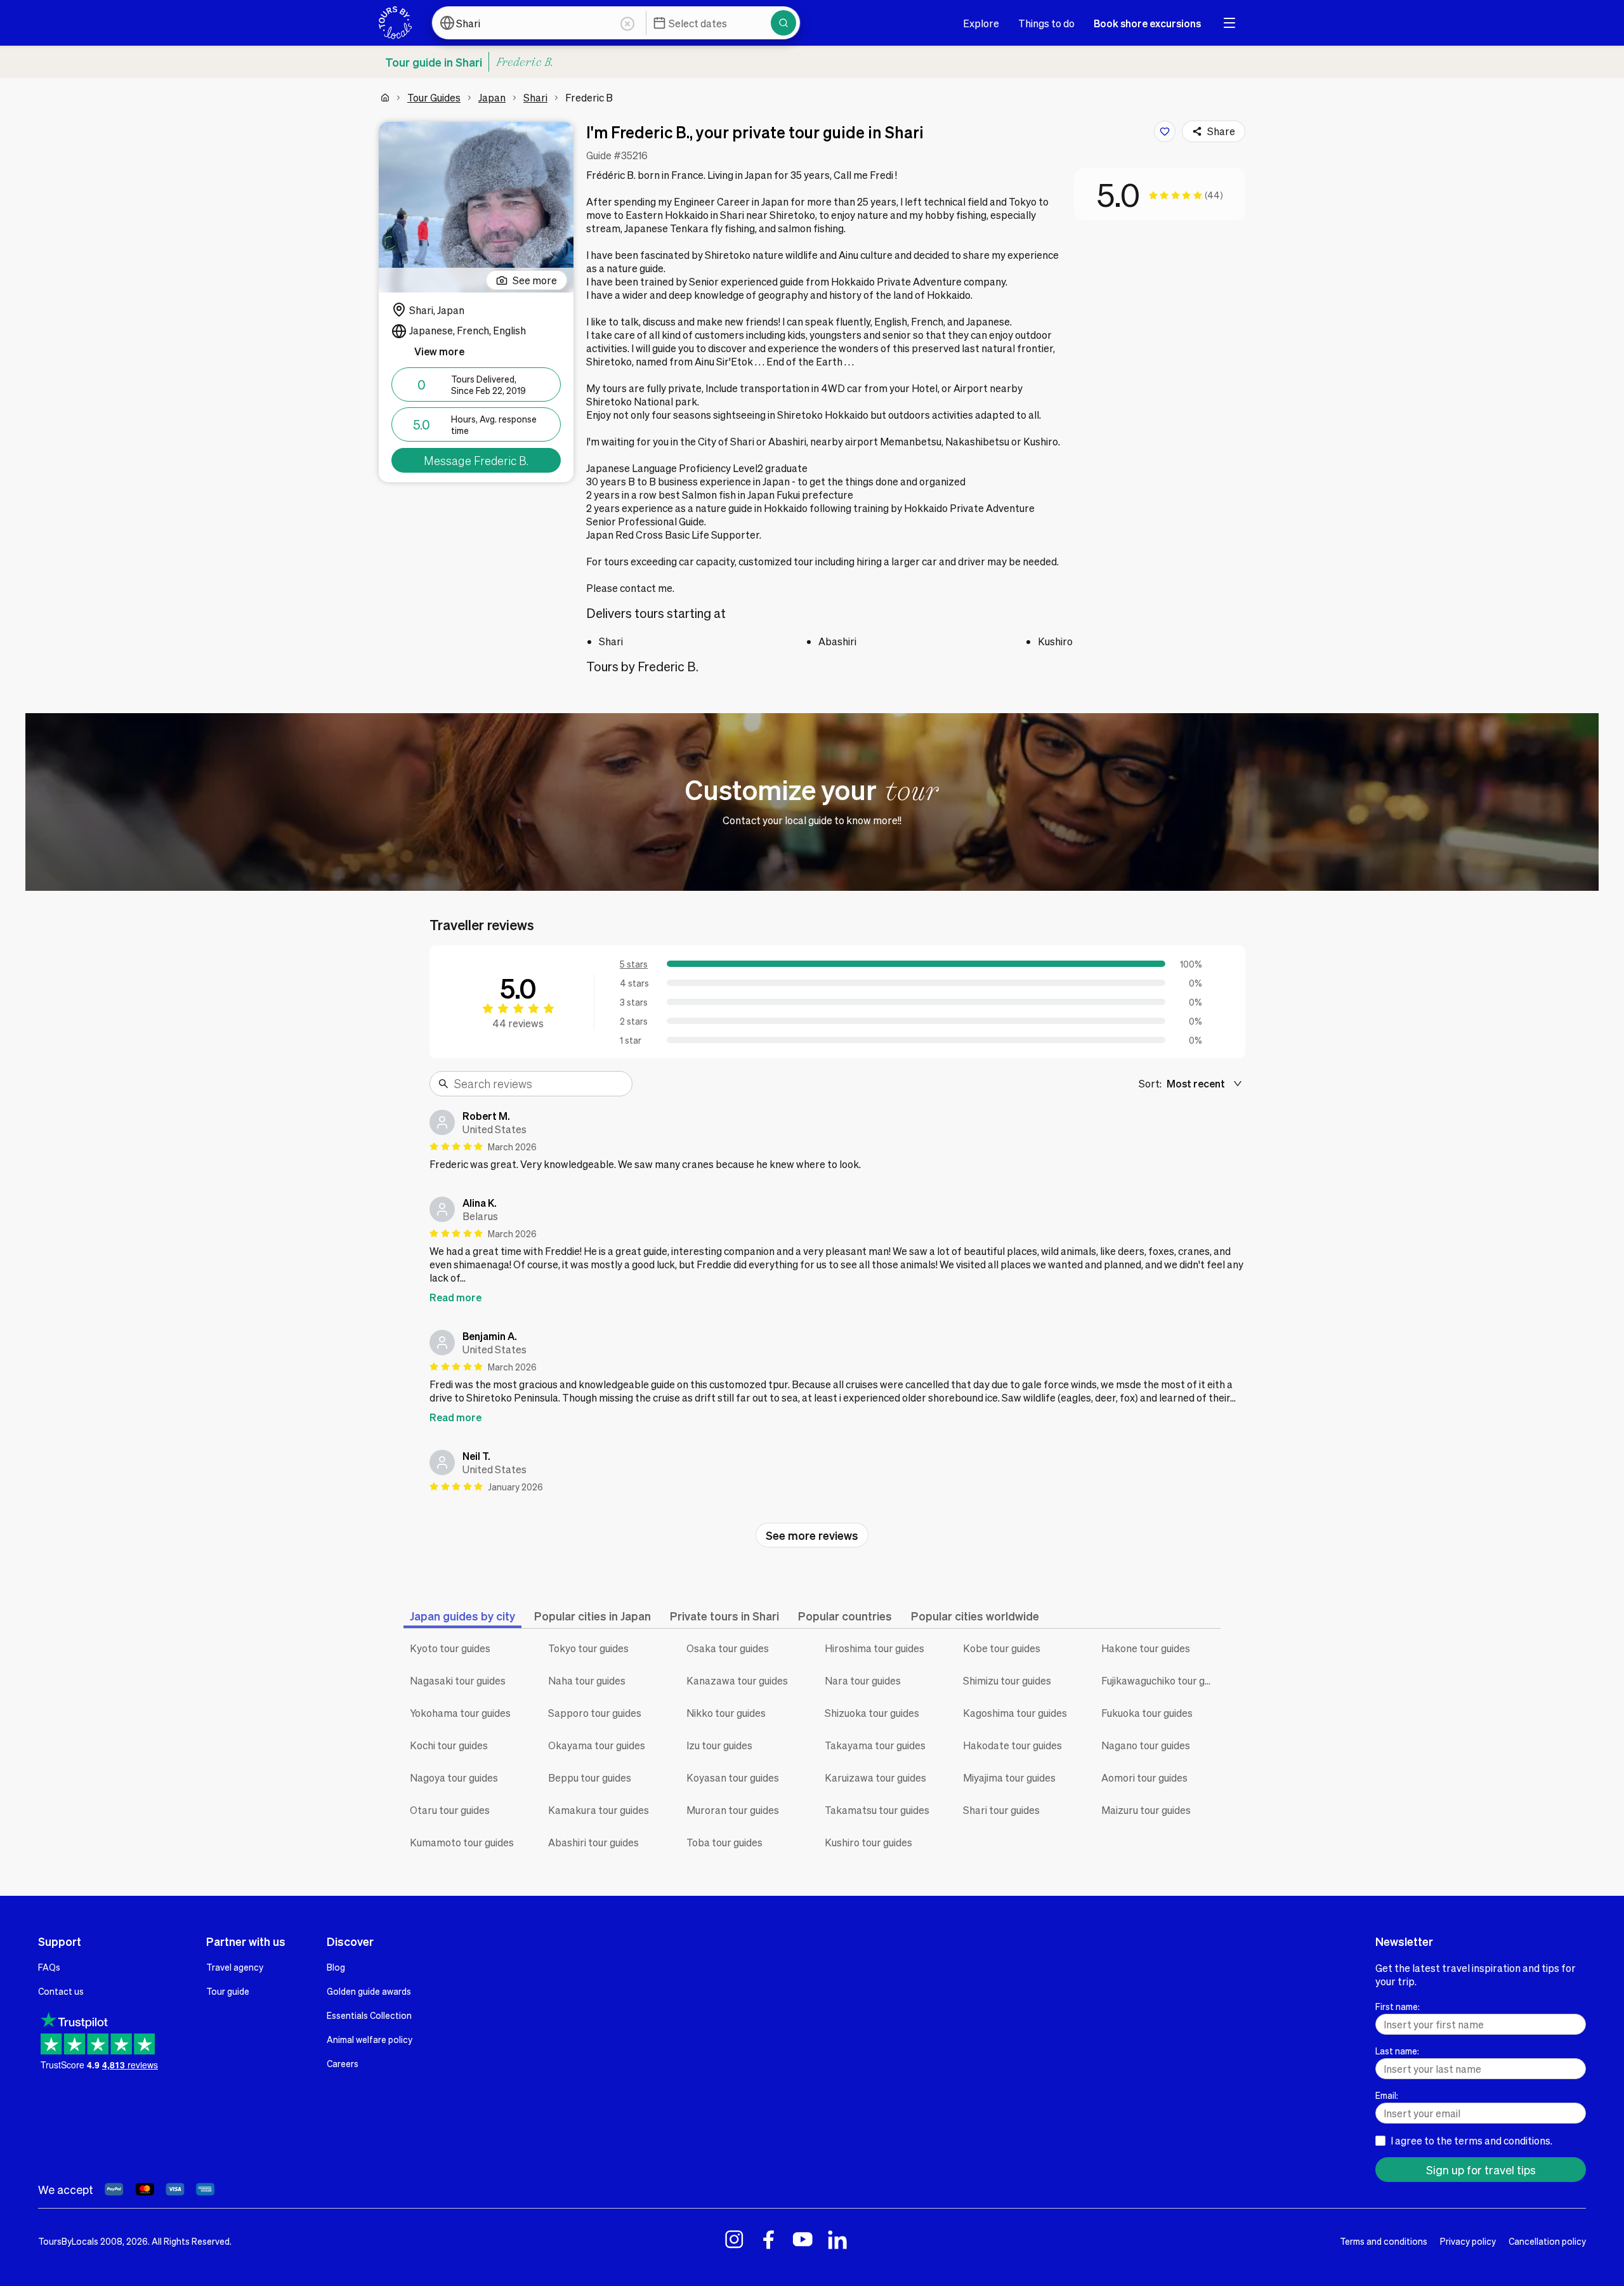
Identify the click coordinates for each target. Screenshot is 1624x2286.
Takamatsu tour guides (877, 1810)
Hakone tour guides (1146, 1648)
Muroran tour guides (733, 1810)
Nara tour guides (863, 1680)
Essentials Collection (369, 2015)
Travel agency (235, 1967)
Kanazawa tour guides (737, 1680)
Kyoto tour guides (450, 1648)
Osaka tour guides (728, 1648)
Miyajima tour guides (1009, 1777)
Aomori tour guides (1144, 1777)
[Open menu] (1229, 23)
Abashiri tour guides (593, 1842)
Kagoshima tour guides (1015, 1713)
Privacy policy (1468, 2241)
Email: (1387, 2095)
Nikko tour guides (726, 1713)
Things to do (1046, 23)
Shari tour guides (1001, 1810)
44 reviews (518, 1023)
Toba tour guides (724, 1842)
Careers (343, 2063)
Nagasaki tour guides (458, 1680)
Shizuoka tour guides (872, 1713)
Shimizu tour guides (1007, 1680)
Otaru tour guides (450, 1810)
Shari (535, 97)
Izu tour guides (719, 1745)
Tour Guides (434, 97)
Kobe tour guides (1002, 1648)
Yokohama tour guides (460, 1713)
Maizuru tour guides (1146, 1810)
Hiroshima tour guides (874, 1648)
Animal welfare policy (370, 2039)
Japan (492, 97)
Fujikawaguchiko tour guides (1161, 1680)
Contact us (61, 1991)
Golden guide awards (369, 1991)
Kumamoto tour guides (462, 1842)
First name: (1398, 2006)
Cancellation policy (1547, 2241)
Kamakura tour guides (599, 1810)
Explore (981, 23)
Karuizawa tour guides (875, 1777)
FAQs (49, 1967)
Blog (336, 1967)
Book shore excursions (1147, 23)
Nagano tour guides (1146, 1745)
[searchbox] (539, 1084)
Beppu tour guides (590, 1777)
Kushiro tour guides (868, 1842)
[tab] (462, 1616)
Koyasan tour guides (733, 1777)
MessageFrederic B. (476, 460)
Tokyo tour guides (588, 1648)
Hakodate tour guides (1012, 1745)
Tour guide (228, 1991)
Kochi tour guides (449, 1745)
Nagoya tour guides (454, 1777)
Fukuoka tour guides (1147, 1713)
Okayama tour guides (597, 1745)
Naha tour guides (587, 1680)
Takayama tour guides (875, 1745)
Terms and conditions (1384, 2241)
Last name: (1397, 2051)
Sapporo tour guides (595, 1713)
